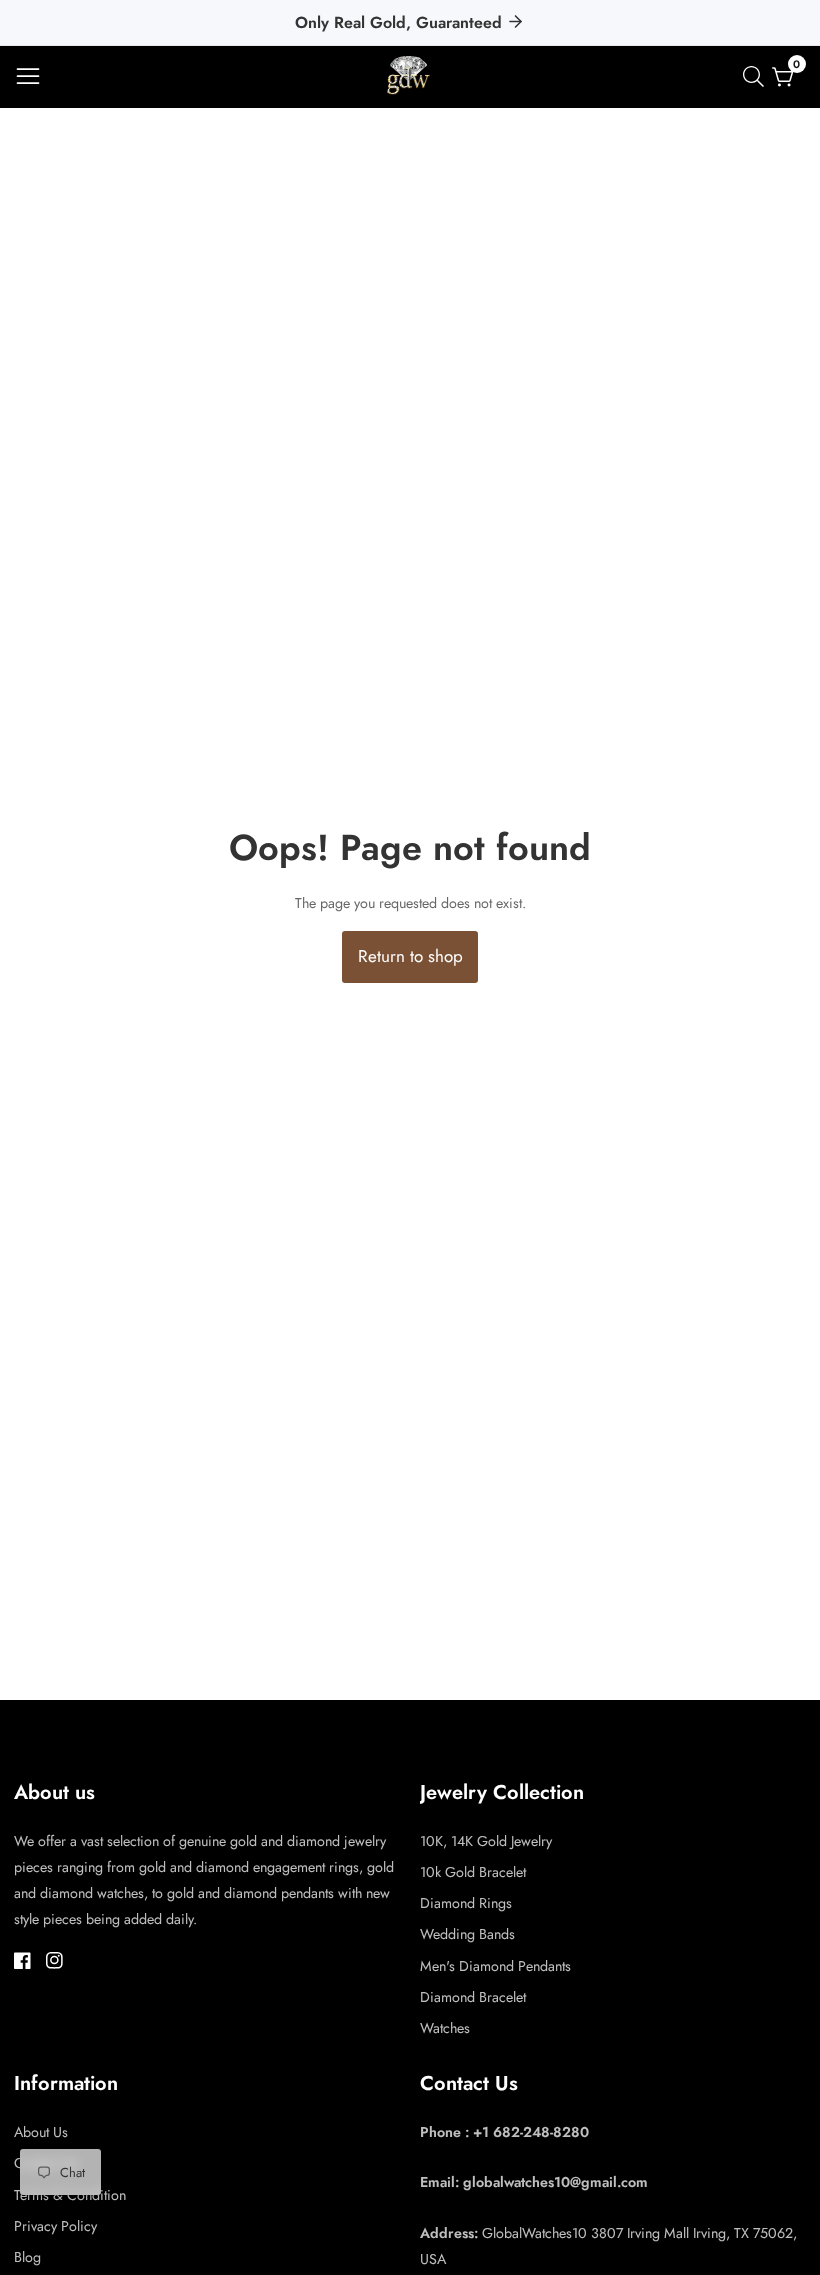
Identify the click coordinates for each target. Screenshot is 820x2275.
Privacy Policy (55, 2226)
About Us (41, 2132)
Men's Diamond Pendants (495, 1966)
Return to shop (410, 956)
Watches (445, 2028)
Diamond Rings (466, 1903)
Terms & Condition (70, 2195)
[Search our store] (757, 76)
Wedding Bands (467, 1934)
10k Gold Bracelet (473, 1872)
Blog (27, 2257)
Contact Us (46, 2163)
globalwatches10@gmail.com (555, 2182)
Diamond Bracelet (473, 1997)
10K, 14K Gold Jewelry (486, 1841)
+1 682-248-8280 (531, 2132)
